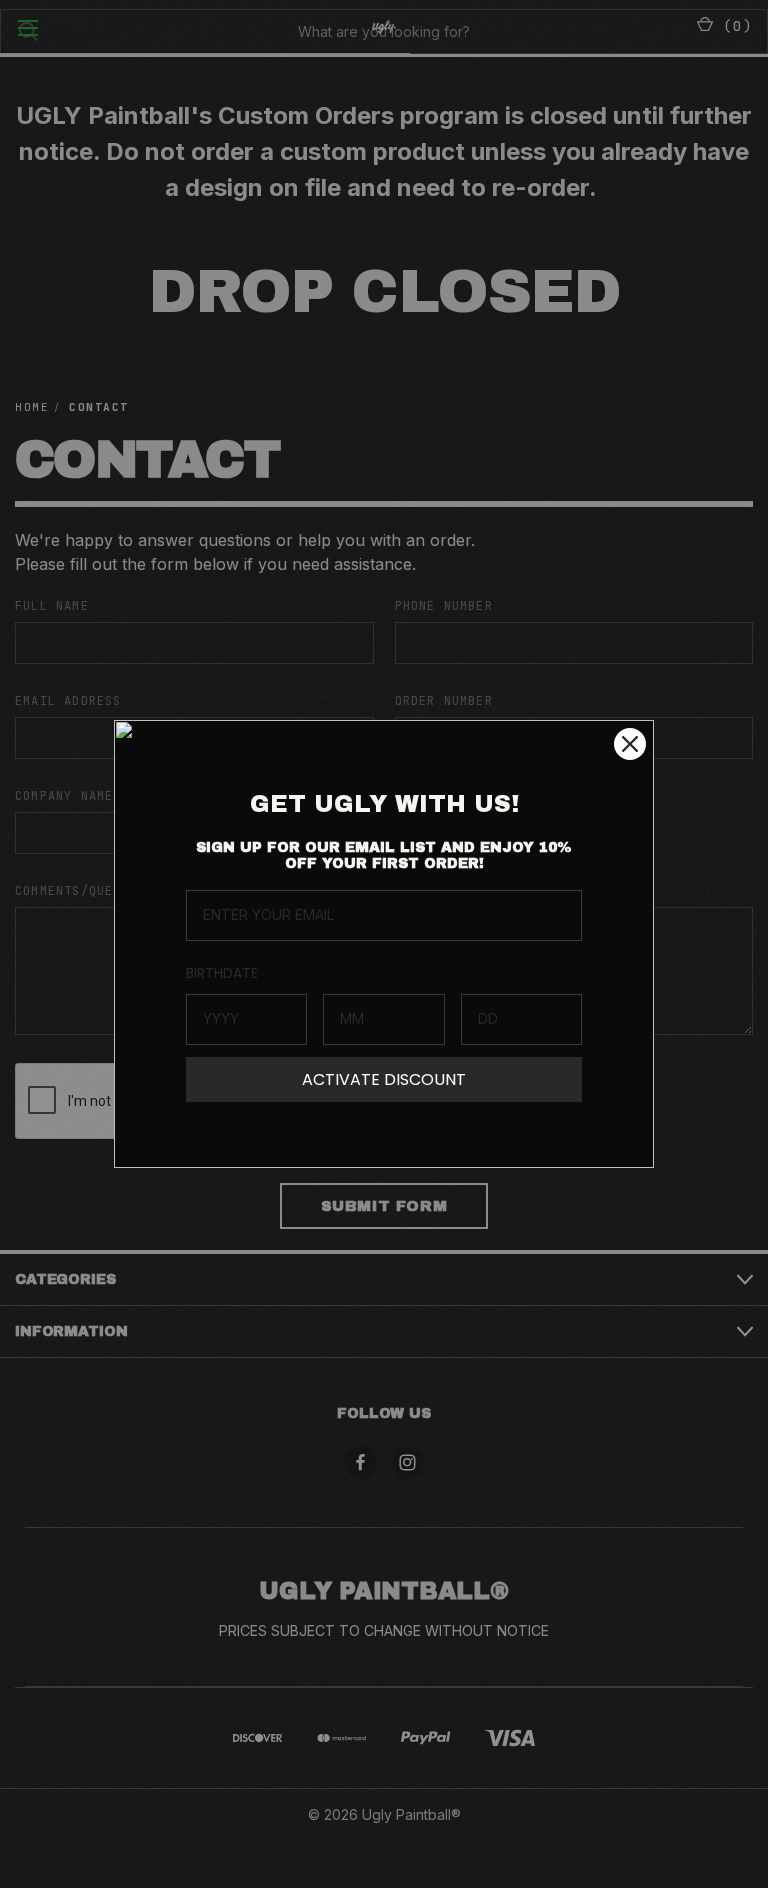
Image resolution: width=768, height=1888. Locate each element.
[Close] (630, 744)
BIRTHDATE (222, 973)
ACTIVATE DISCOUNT (384, 1079)
